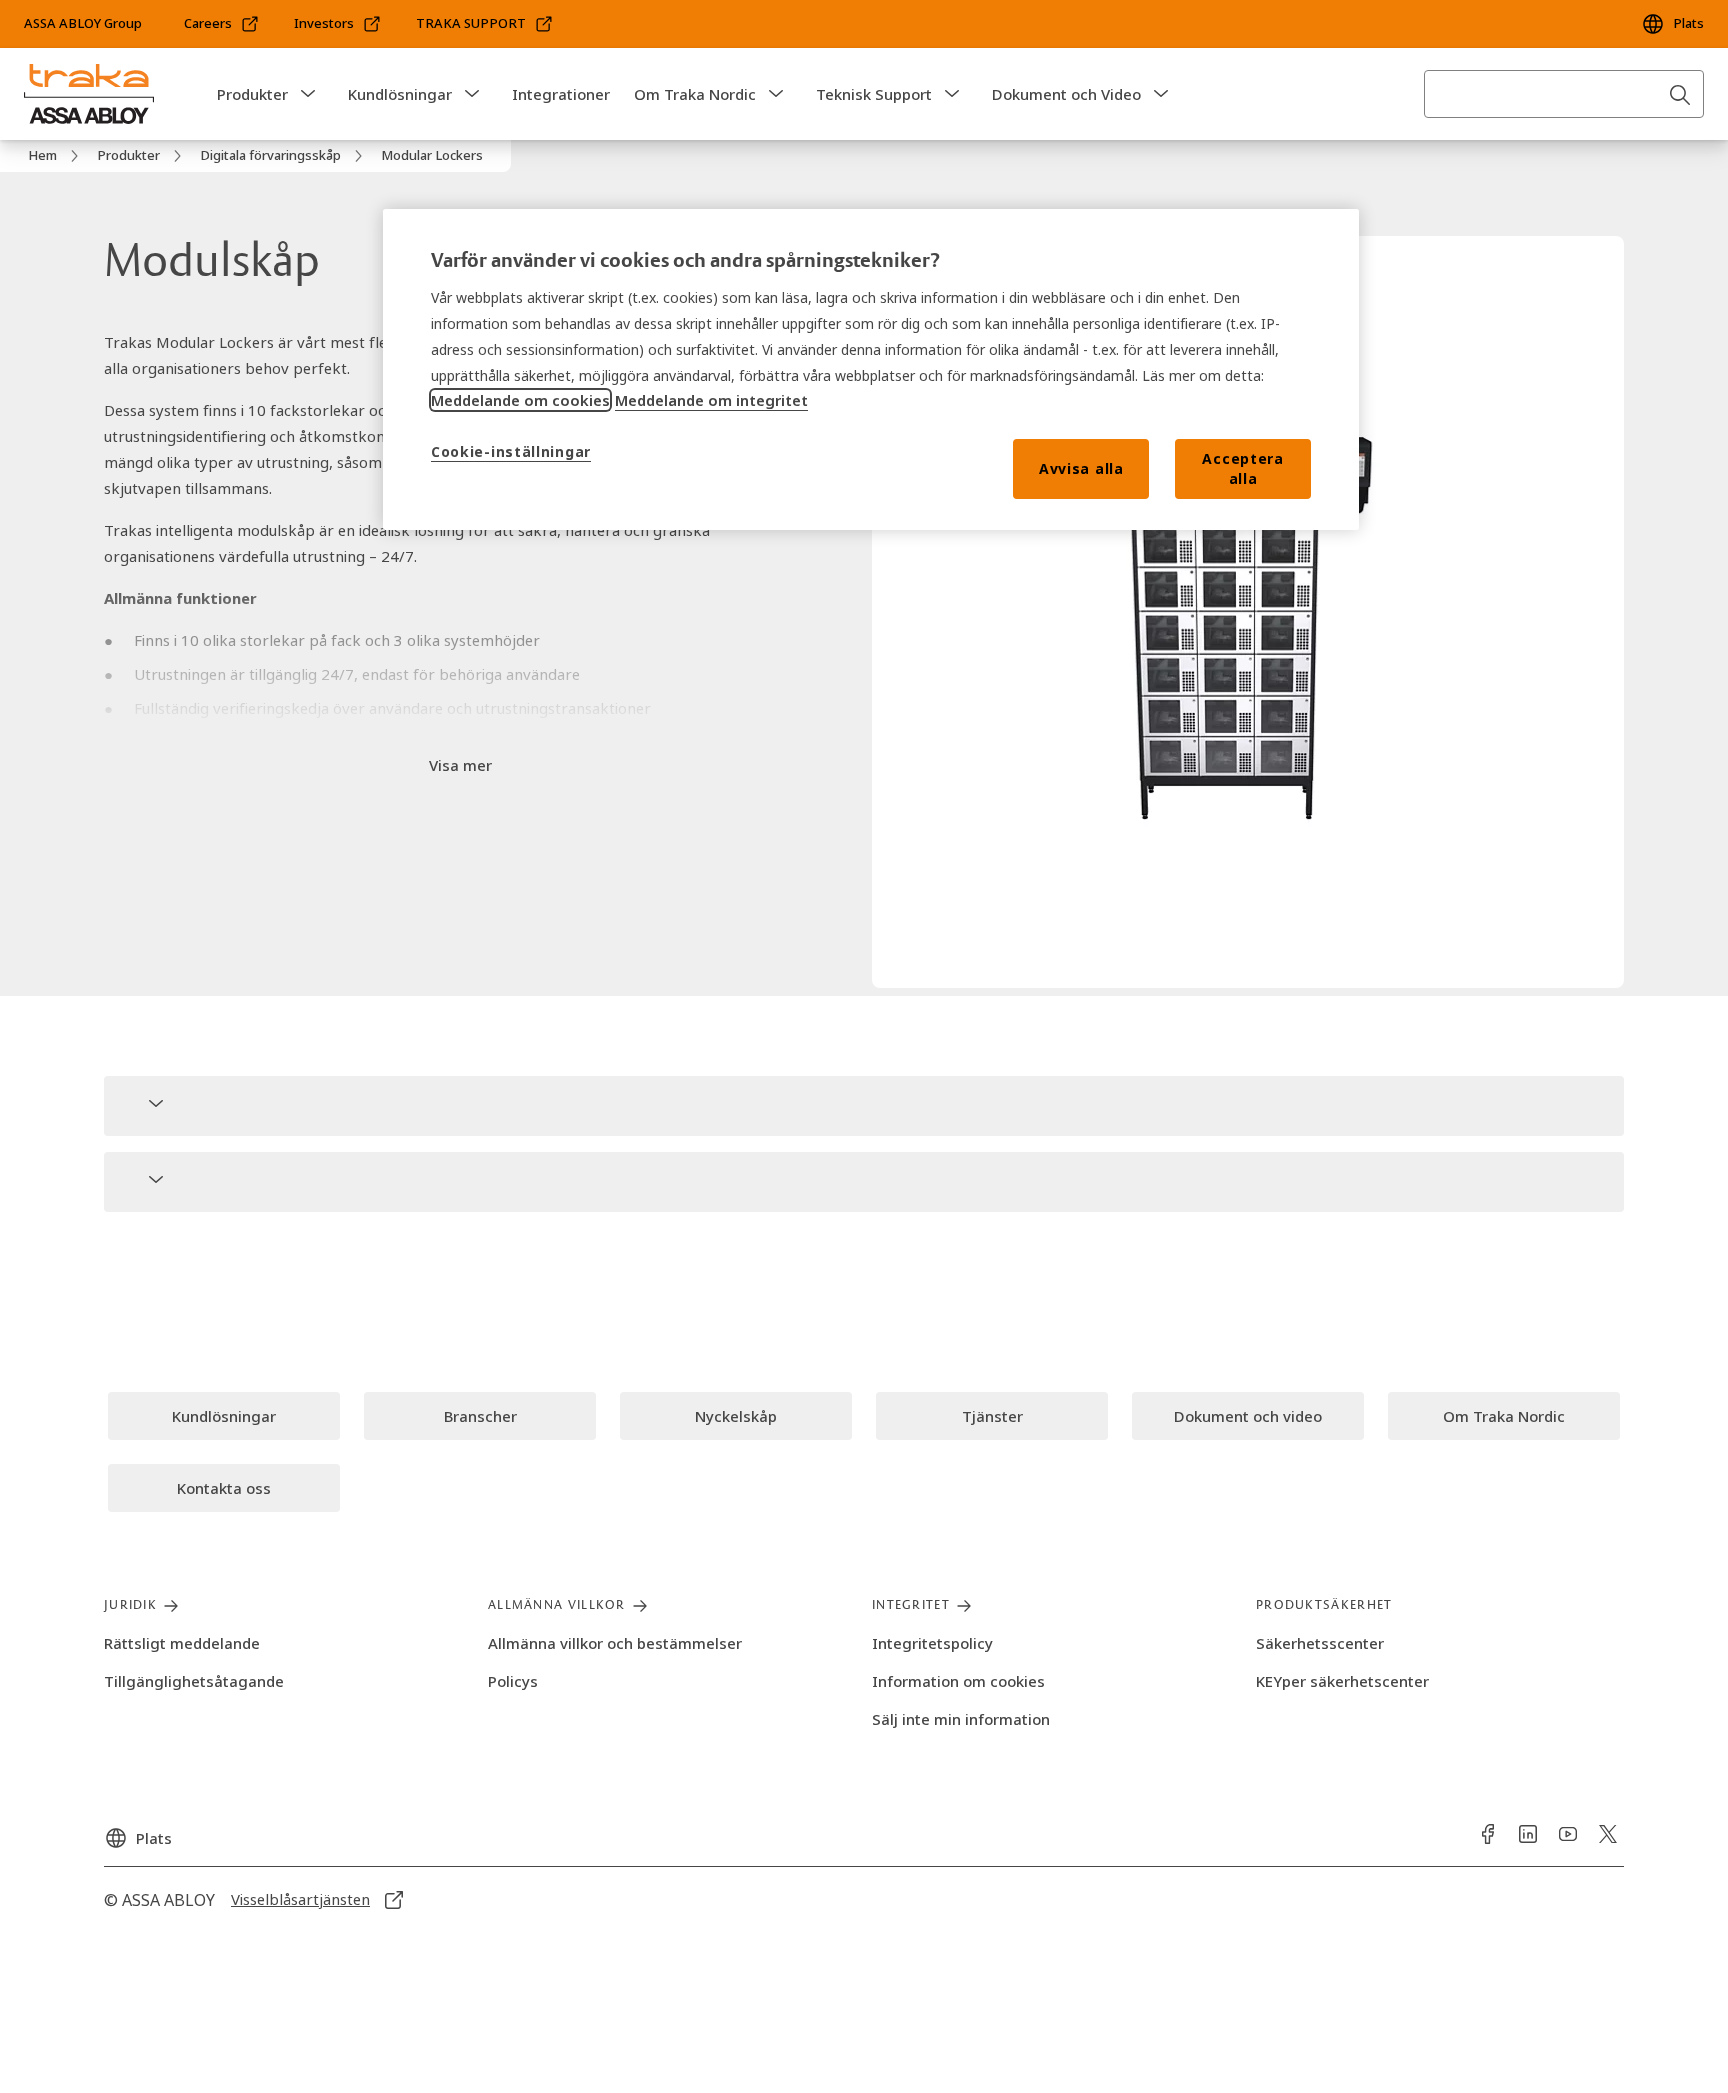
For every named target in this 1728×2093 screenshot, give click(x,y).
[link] (222, 24)
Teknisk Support (874, 94)
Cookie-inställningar (511, 451)
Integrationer (561, 94)
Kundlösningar (400, 94)
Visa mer (460, 765)
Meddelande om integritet (711, 400)
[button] (308, 94)
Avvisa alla (1081, 468)
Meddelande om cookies (520, 400)
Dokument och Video (1066, 94)
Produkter (252, 94)
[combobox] (1564, 94)
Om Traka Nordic (695, 94)
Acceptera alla (1242, 468)
